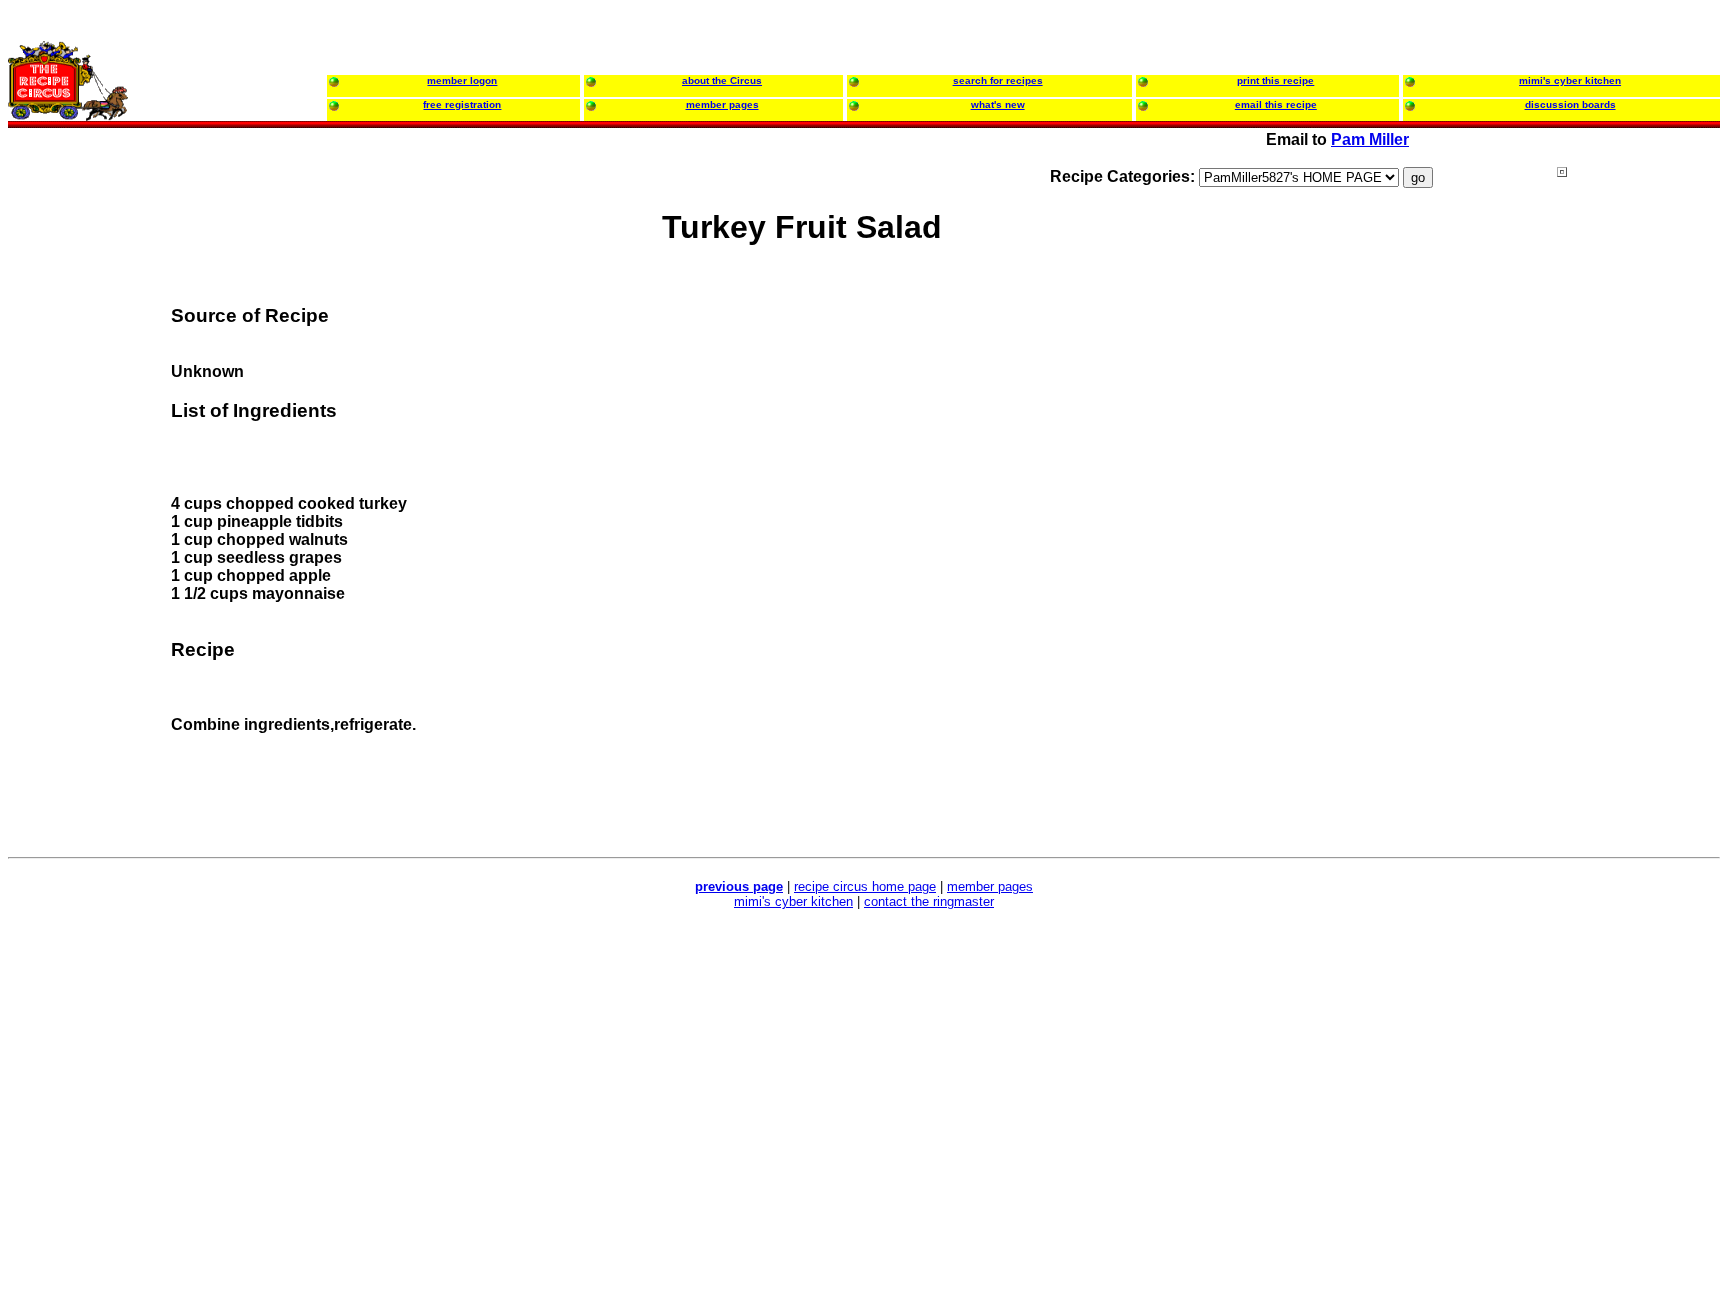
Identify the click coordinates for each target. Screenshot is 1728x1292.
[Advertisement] (1637, 549)
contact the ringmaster (929, 901)
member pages (990, 886)
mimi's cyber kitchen (793, 901)
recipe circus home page (865, 886)
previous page (739, 886)
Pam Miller (1370, 139)
